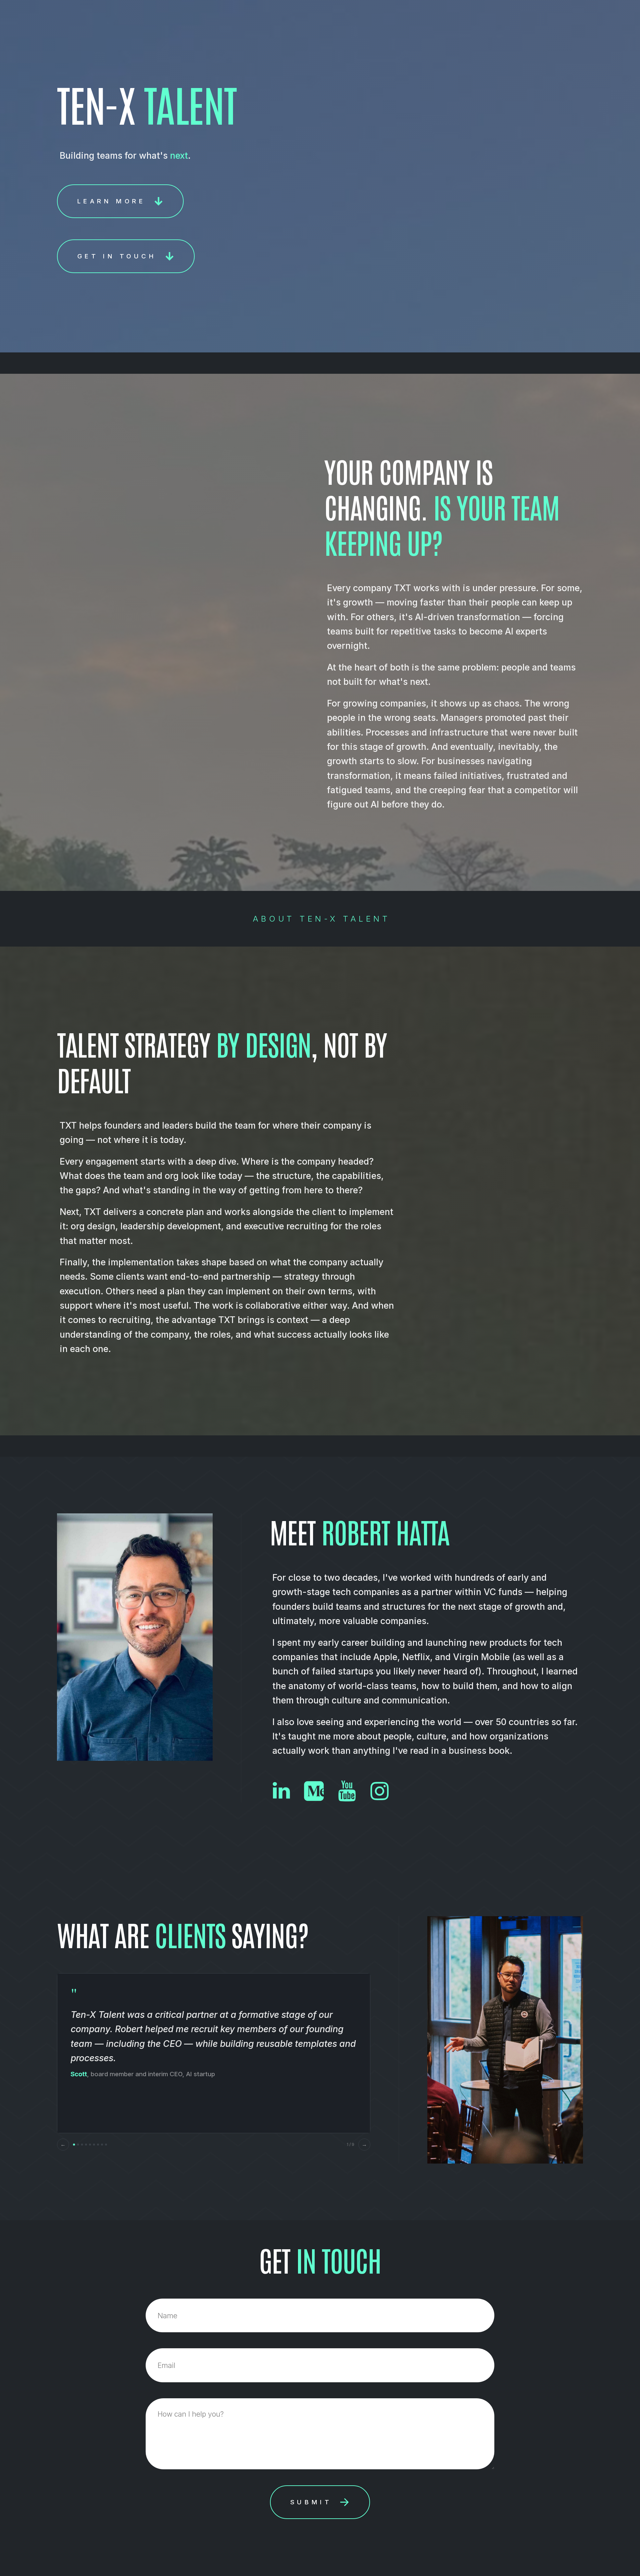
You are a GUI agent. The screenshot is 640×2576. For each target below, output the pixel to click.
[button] (120, 201)
